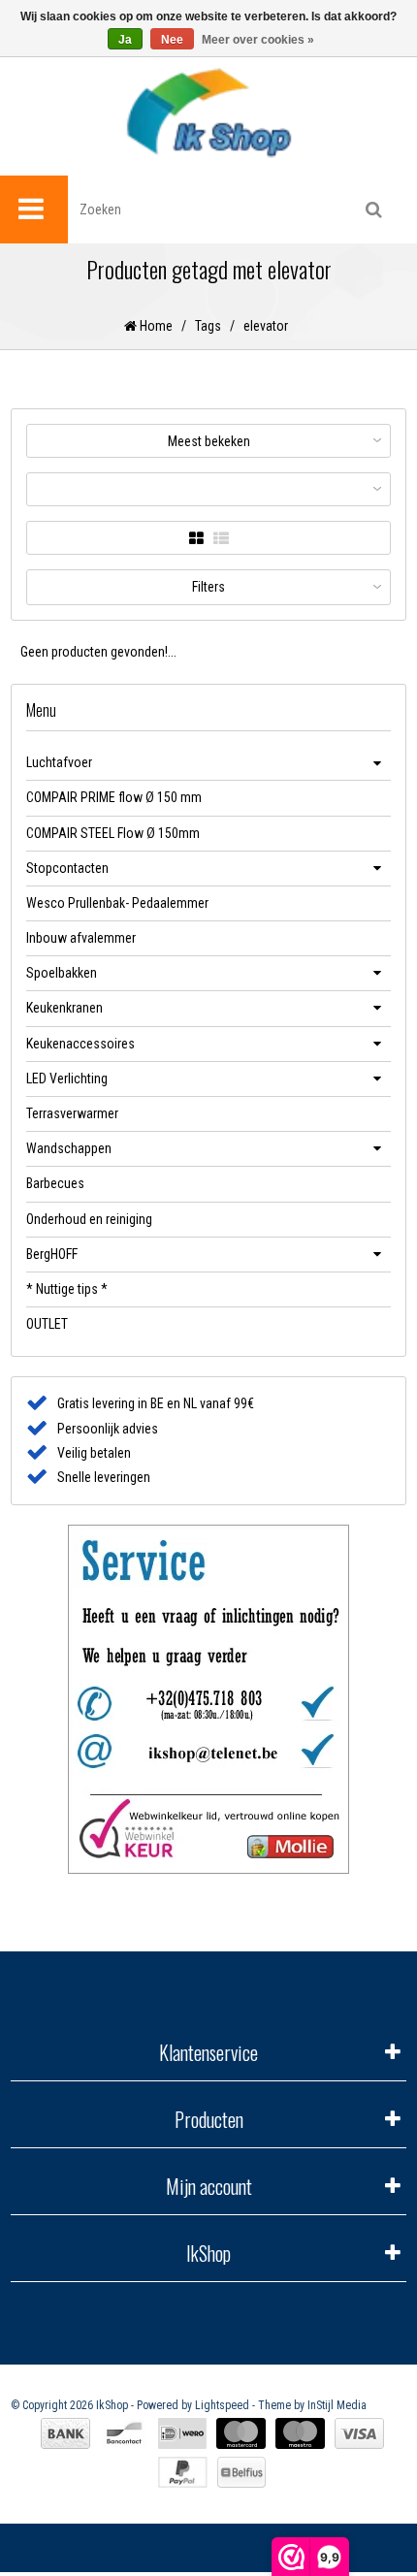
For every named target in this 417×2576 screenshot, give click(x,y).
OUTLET (47, 1324)
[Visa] (359, 2433)
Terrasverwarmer (72, 1113)
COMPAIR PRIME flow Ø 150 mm (114, 797)
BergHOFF (52, 1254)
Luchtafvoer (59, 762)
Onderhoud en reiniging (89, 1219)
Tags (208, 326)
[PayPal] (183, 2472)
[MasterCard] (241, 2433)
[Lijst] (221, 539)
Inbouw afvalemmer (81, 938)
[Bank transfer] (65, 2433)
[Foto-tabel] (196, 539)
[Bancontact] (124, 2433)
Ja (125, 40)
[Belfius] (241, 2472)
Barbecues (55, 1183)
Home (155, 326)
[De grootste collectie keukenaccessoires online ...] (208, 112)
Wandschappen (69, 1148)
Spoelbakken (62, 973)
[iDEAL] (182, 2433)
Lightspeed (222, 2405)
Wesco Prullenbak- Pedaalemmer (117, 903)
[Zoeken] (373, 209)
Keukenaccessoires (80, 1044)
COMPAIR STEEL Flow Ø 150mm (113, 833)
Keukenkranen (64, 1008)
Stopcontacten (67, 868)
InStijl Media (337, 2405)
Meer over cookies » (258, 40)
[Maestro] (300, 2433)
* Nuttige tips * (67, 1289)
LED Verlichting (67, 1079)
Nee (172, 40)
